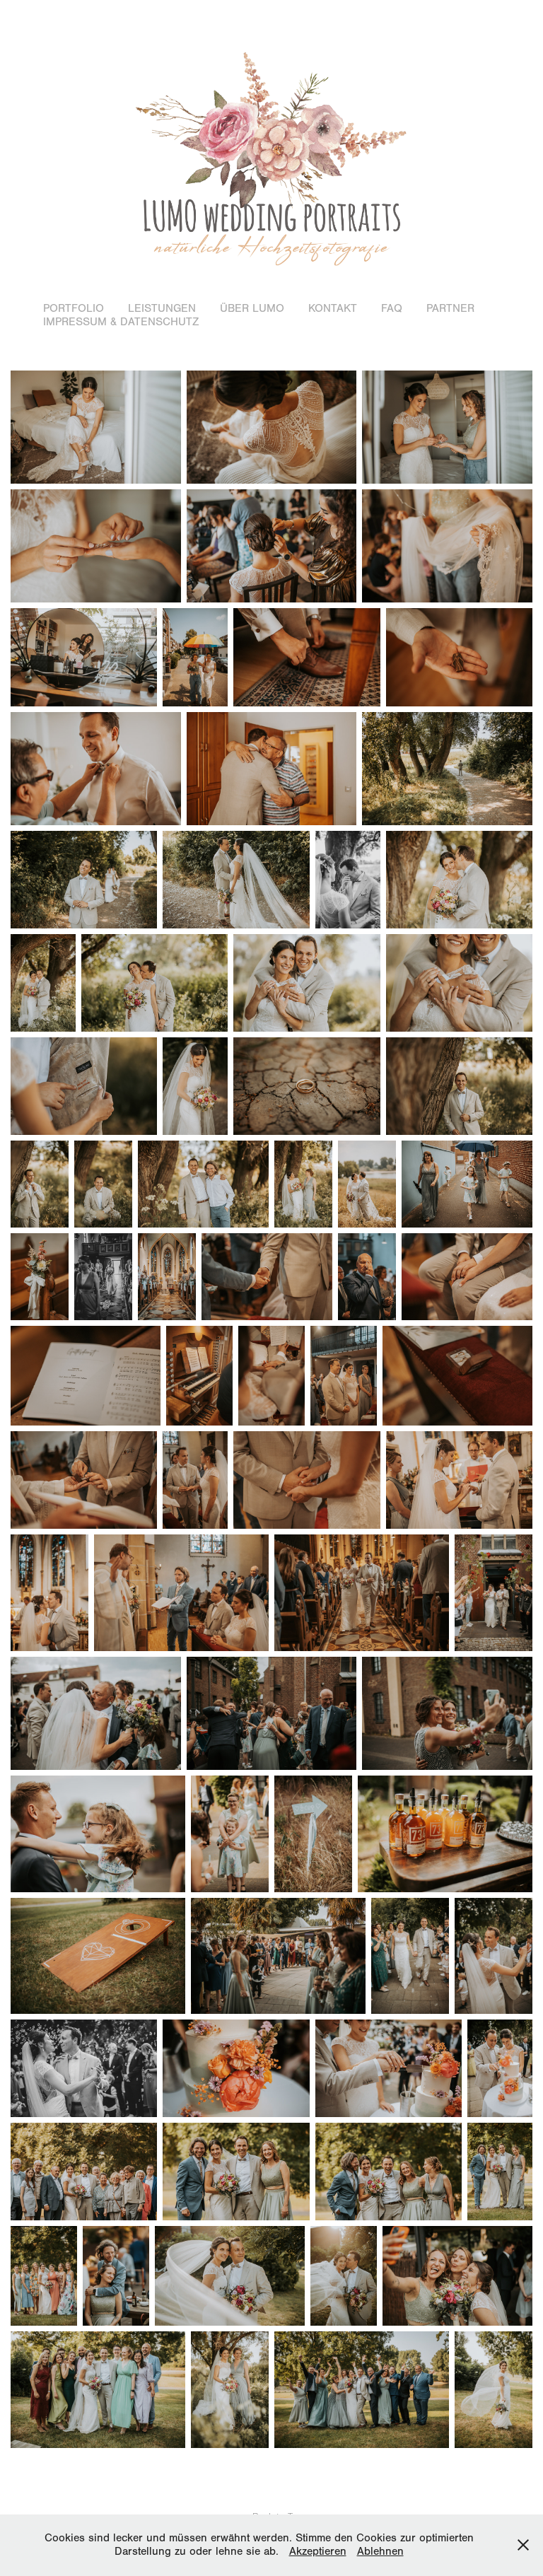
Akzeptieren (318, 2551)
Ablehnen (380, 2551)
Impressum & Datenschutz (121, 322)
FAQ (392, 308)
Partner (450, 308)
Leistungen (162, 308)
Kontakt (333, 308)
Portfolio (74, 308)
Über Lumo (252, 308)
